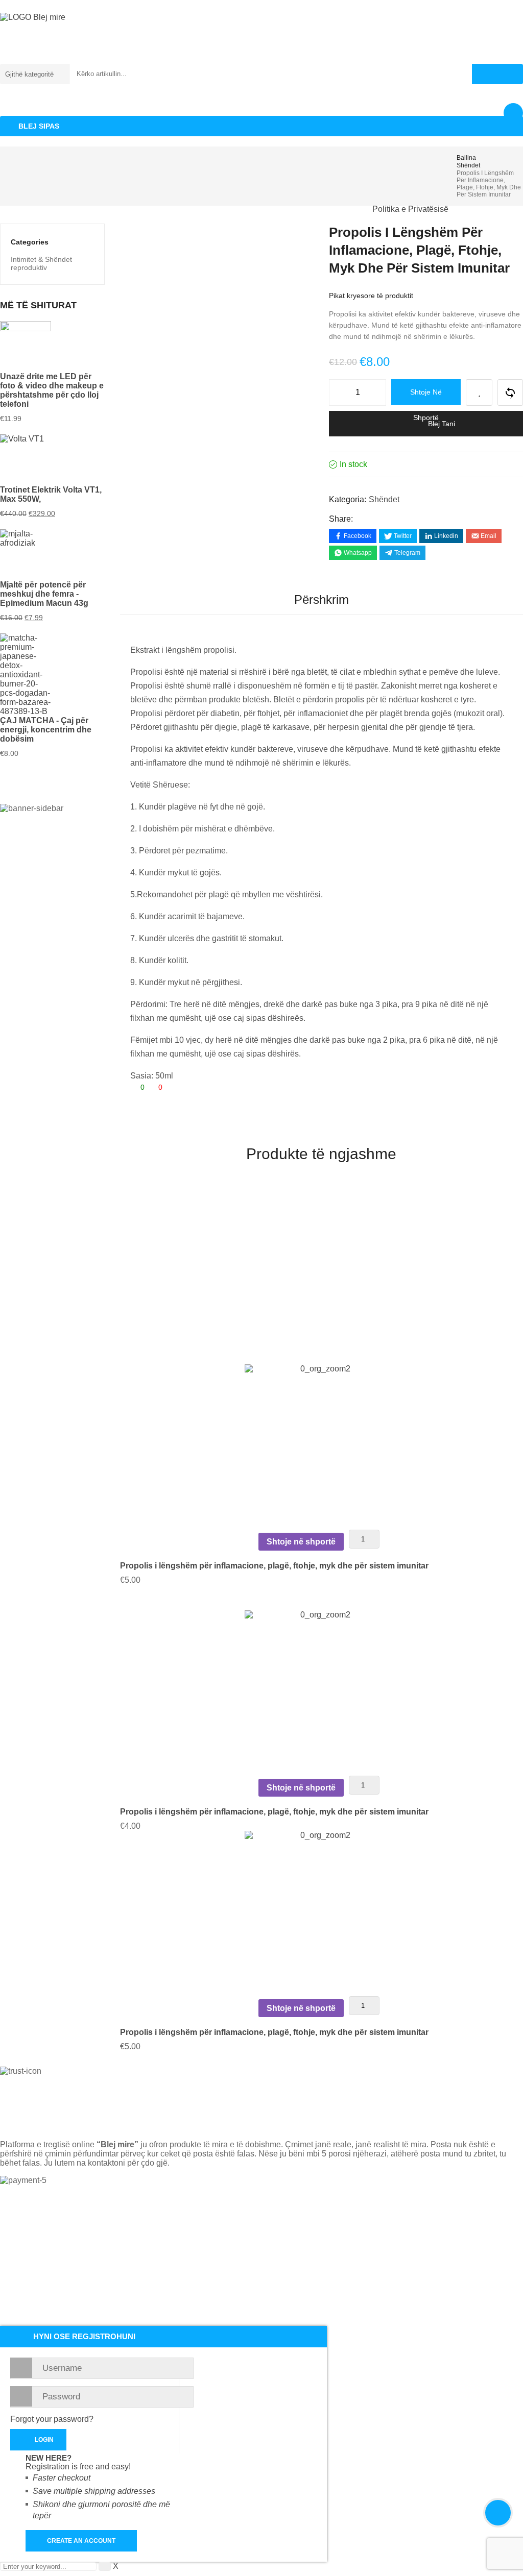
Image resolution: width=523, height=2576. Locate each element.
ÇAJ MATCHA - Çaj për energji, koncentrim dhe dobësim (46, 730)
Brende (134, 209)
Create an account (81, 2541)
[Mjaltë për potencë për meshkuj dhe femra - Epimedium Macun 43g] (52, 555)
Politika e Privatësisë (410, 209)
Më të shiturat (250, 209)
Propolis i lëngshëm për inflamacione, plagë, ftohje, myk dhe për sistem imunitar (274, 1566)
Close (513, 10)
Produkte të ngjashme (321, 1154)
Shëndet (468, 165)
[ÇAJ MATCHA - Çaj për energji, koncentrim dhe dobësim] (52, 675)
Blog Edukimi (327, 209)
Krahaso (510, 392)
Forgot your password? (52, 2419)
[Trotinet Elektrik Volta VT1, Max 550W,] (52, 460)
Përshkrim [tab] (322, 599)
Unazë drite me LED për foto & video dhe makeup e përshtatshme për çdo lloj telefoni (52, 390)
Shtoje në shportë (426, 396)
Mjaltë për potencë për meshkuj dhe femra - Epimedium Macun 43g (44, 594)
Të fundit (80, 209)
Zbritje (185, 209)
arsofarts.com (375, 2228)
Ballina (25, 209)
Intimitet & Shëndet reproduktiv (41, 263)
